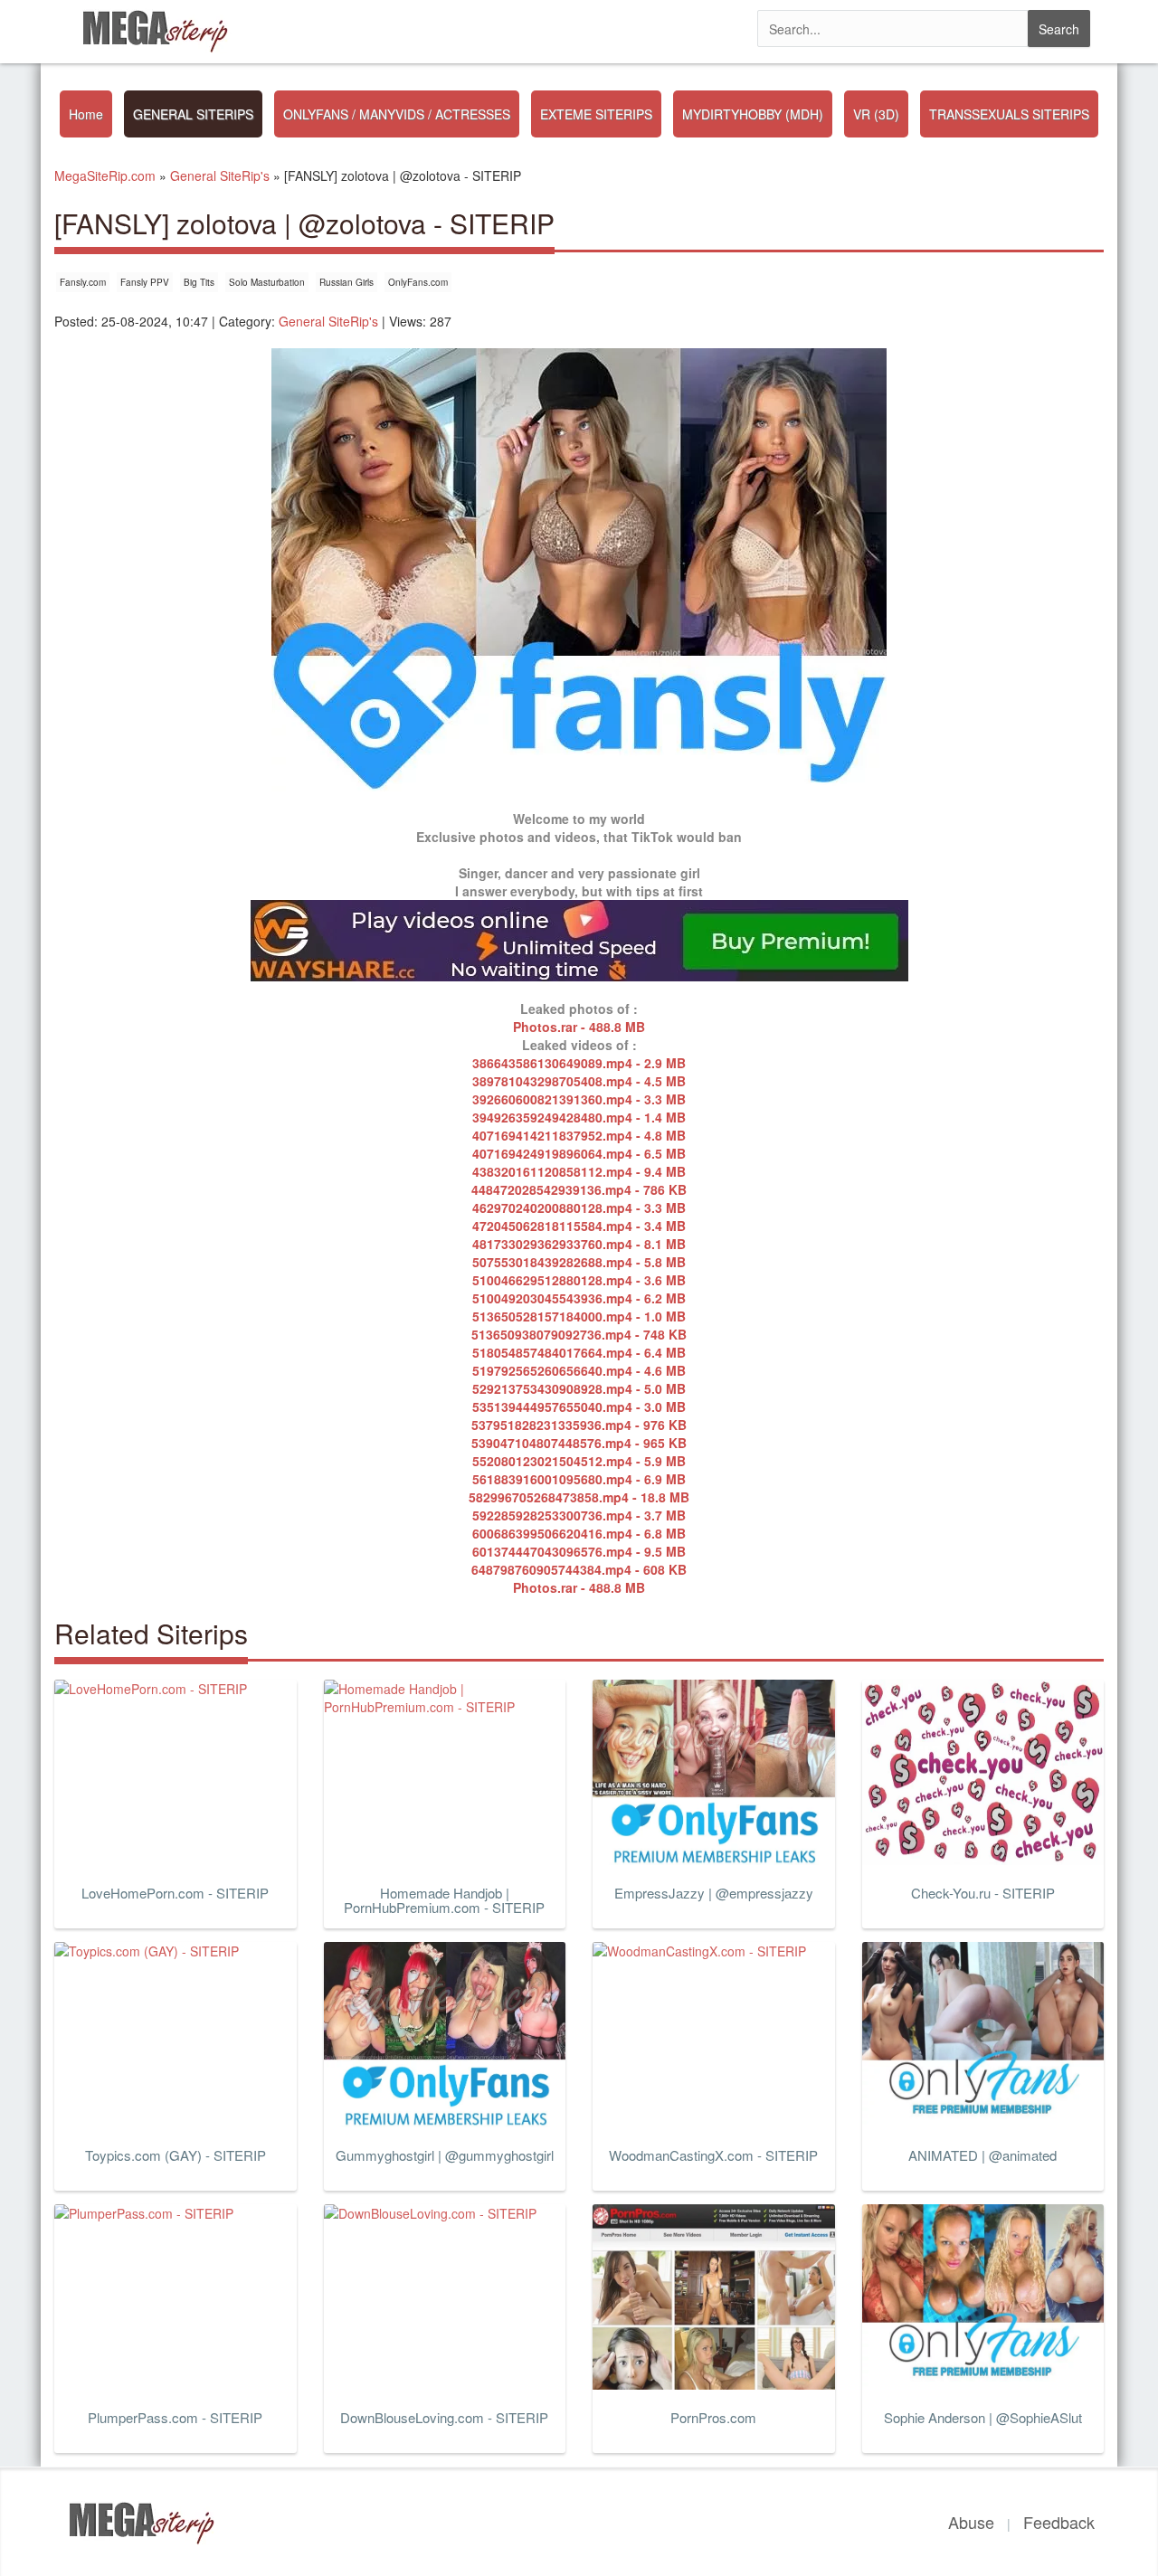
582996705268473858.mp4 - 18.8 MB (579, 1497)
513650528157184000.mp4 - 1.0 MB (579, 1316)
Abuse (971, 2522)
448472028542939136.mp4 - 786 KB (579, 1189)
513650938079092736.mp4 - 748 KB (579, 1334)
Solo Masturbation (267, 282)
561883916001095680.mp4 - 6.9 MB (579, 1479)
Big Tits (199, 282)
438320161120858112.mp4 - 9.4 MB (579, 1171)
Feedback (1059, 2522)
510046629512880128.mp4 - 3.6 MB (579, 1280)
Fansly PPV (145, 282)
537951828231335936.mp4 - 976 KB (579, 1425)
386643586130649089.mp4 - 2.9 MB (579, 1063)
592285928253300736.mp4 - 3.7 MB (579, 1515)
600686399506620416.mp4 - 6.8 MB (579, 1533)
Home (86, 114)
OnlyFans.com (418, 282)
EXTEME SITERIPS (596, 114)
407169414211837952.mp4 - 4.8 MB (579, 1135)
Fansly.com (83, 282)
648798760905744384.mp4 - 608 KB (579, 1569)
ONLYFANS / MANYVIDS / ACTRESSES (397, 114)
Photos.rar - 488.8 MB (579, 1027)
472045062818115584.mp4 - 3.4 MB (579, 1226)
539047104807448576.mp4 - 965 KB (579, 1443)
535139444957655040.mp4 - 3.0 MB (579, 1406)
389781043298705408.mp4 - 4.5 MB (579, 1081)
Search (1059, 29)
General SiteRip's (328, 321)
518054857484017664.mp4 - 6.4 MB (579, 1352)
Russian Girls (346, 282)
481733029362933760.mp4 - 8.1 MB (579, 1244)
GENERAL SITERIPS (193, 114)
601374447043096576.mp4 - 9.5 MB (579, 1551)
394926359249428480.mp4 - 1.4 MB (579, 1117)
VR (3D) (876, 114)
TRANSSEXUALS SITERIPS (1009, 114)
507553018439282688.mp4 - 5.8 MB (579, 1262)
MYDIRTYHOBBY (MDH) (753, 114)
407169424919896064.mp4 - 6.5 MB (579, 1153)
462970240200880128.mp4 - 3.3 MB (579, 1207)
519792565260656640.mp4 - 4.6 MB (579, 1370)
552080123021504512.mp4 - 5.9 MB (579, 1461)
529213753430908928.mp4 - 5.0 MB (579, 1388)
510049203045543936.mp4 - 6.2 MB (579, 1298)
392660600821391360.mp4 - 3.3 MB (579, 1099)
